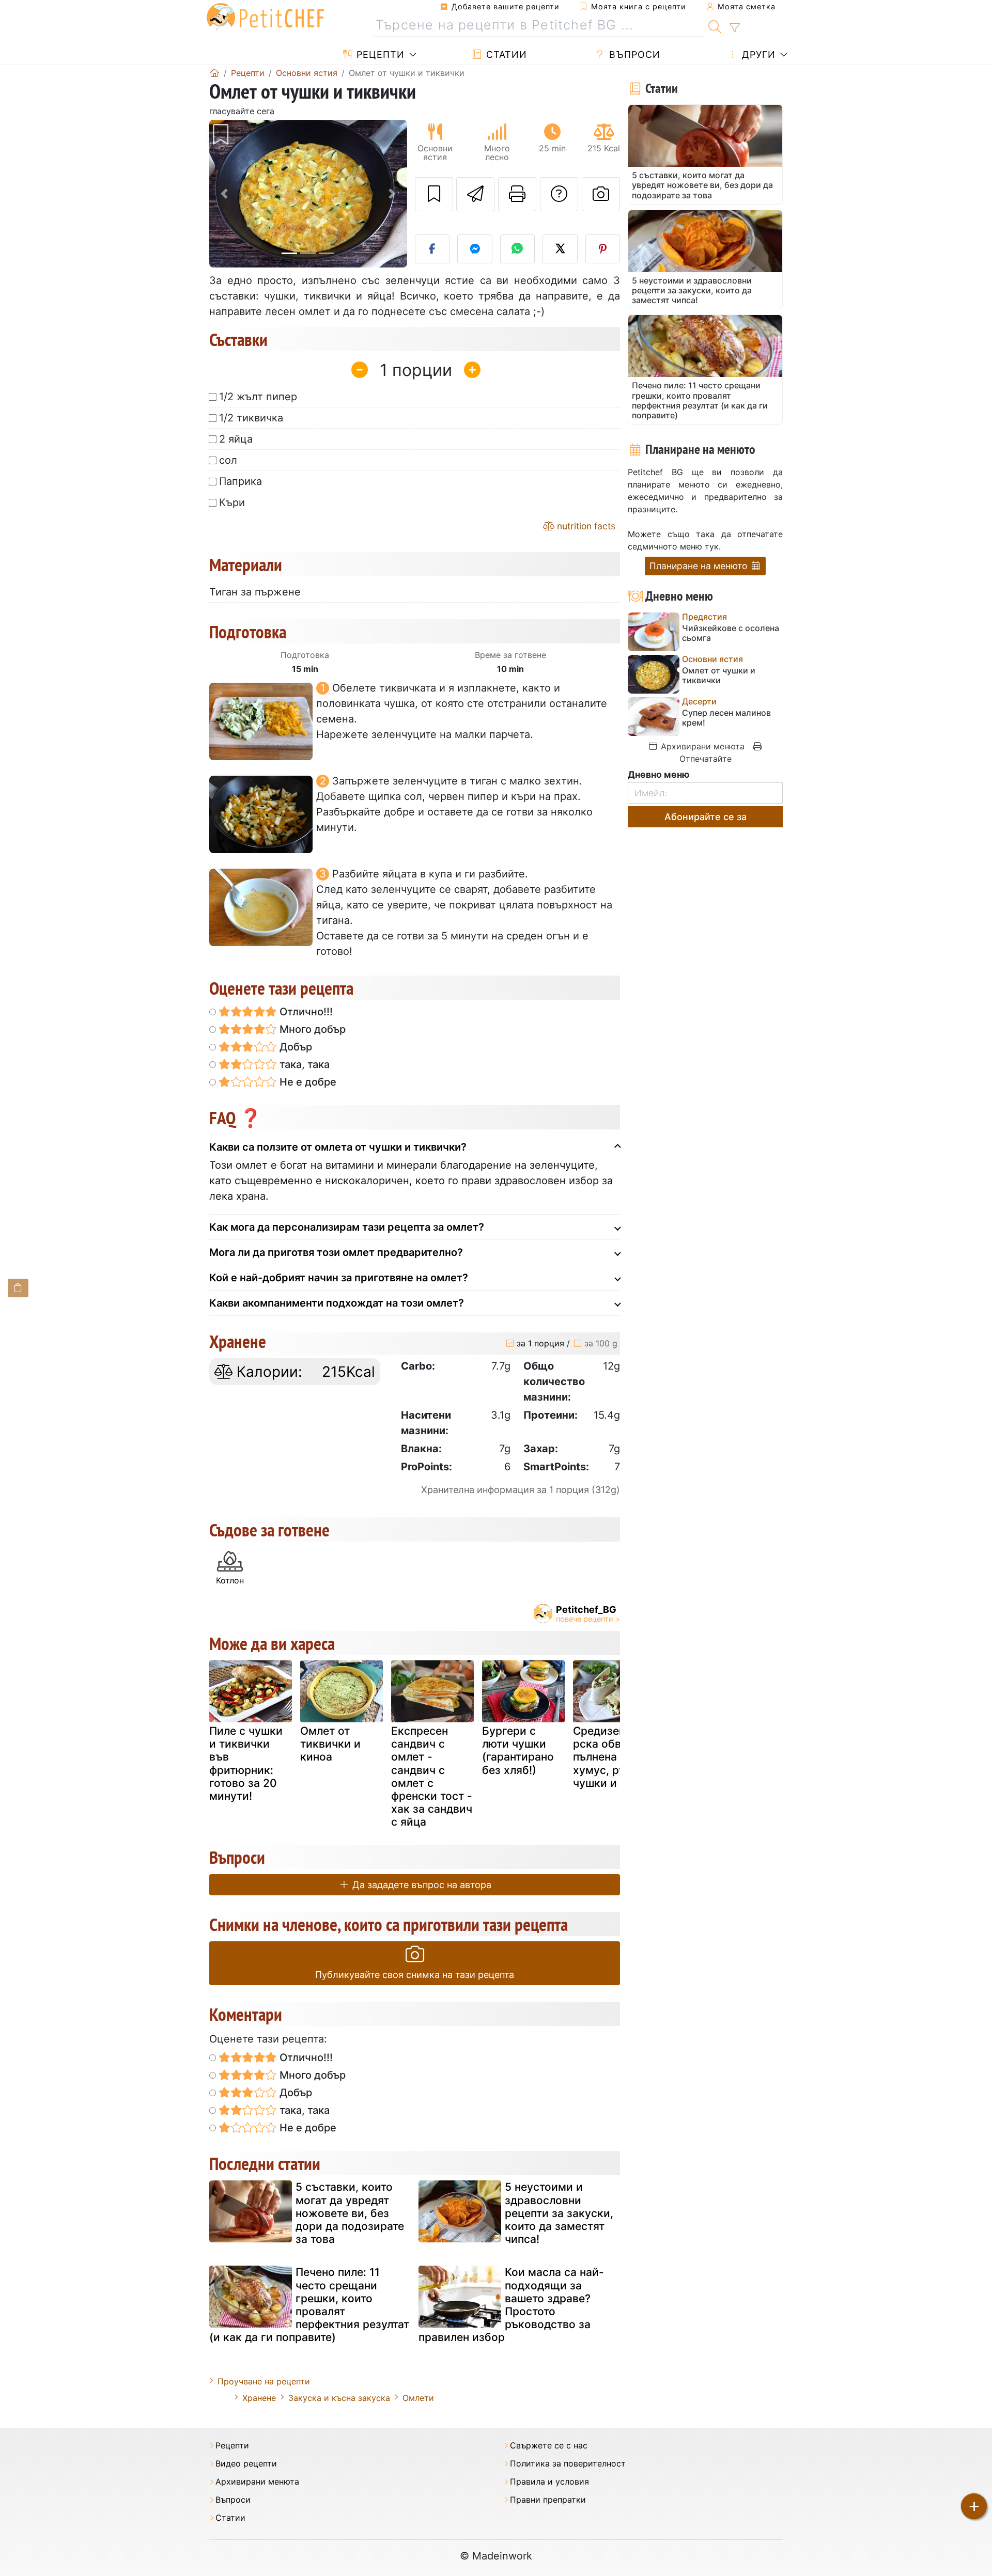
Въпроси (633, 54)
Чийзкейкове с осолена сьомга (731, 633)
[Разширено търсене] (734, 28)
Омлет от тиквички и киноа (330, 1744)
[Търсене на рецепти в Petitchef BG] (715, 25)
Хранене (259, 2398)
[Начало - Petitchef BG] (214, 73)
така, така (303, 1064)
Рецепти (379, 54)
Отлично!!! (305, 1012)
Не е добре (307, 1082)
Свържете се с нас (549, 2446)
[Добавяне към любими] (434, 194)
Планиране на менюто (700, 566)
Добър (295, 1047)
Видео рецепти (246, 2464)
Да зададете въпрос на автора (421, 1885)
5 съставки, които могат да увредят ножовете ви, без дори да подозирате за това (350, 2213)
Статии (505, 54)
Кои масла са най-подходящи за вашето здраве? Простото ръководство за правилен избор (511, 2305)
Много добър (311, 1029)
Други (757, 54)
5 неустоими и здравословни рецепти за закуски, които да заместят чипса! (559, 2213)
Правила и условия (549, 2482)
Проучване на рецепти (264, 2381)
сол (228, 460)
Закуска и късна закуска (339, 2398)
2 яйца (236, 439)
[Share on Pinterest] (603, 249)
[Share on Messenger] (475, 249)
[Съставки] (18, 1288)
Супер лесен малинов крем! (726, 718)
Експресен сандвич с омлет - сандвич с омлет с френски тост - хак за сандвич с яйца (432, 1776)
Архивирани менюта (701, 746)
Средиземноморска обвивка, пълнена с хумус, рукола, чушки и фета (614, 1757)
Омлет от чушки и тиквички (719, 676)
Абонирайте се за (706, 817)
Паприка (241, 481)
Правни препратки (548, 2500)
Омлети (418, 2398)
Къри (232, 502)
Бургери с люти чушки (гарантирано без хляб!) (518, 1750)
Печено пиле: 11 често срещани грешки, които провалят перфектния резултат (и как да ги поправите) (309, 2305)
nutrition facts (585, 526)
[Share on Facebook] (432, 249)
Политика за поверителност (568, 2464)
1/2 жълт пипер (258, 397)
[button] (224, 194)
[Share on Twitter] (560, 249)
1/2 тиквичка (251, 418)
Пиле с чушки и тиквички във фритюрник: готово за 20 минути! (246, 1763)
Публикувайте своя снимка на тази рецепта (415, 1975)
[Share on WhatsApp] (518, 249)
